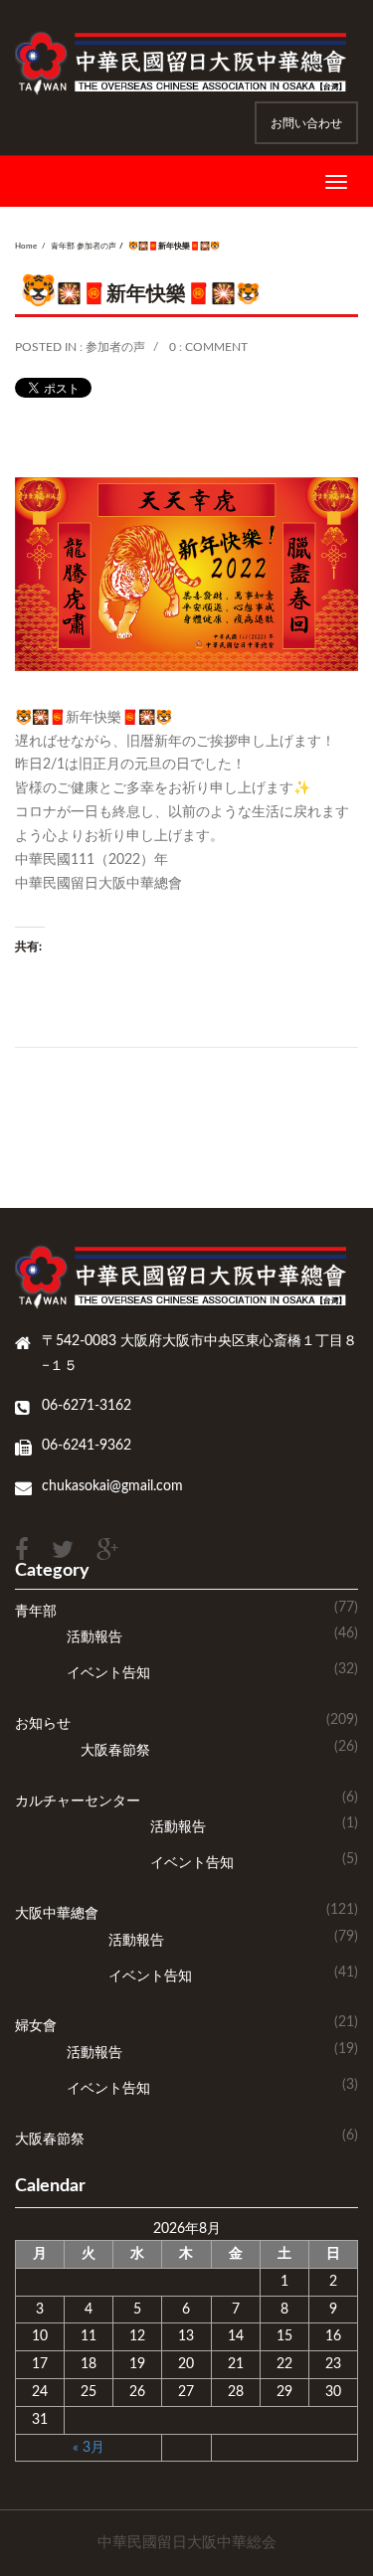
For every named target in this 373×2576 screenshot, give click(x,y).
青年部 (63, 247)
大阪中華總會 (57, 1914)
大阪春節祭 (115, 1751)
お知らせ (43, 1724)
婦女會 (36, 2026)
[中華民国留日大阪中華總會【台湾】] (186, 63)
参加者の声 (96, 247)
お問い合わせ (306, 123)
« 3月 (89, 2448)
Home (26, 247)
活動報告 (94, 1637)
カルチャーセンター (78, 1802)
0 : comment (208, 347)
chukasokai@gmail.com (112, 1486)
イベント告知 (108, 1673)
